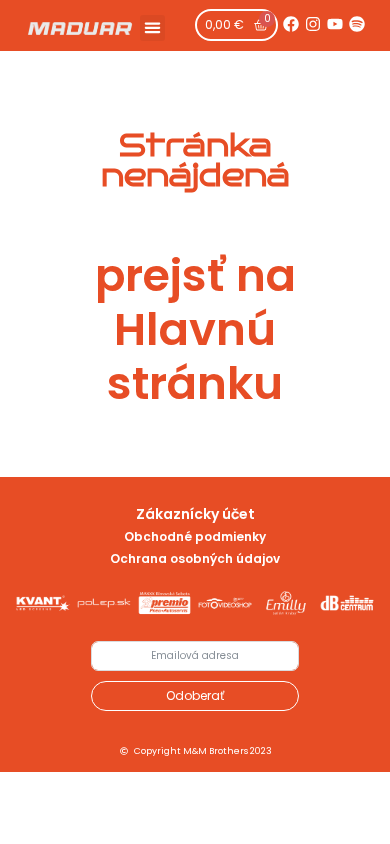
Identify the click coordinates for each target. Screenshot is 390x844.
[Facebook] (291, 24)
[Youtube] (335, 24)
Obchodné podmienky (195, 536)
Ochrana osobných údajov (195, 558)
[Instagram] (313, 24)
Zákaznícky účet (195, 514)
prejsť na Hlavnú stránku (195, 329)
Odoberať (195, 695)
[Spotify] (357, 24)
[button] (153, 28)
